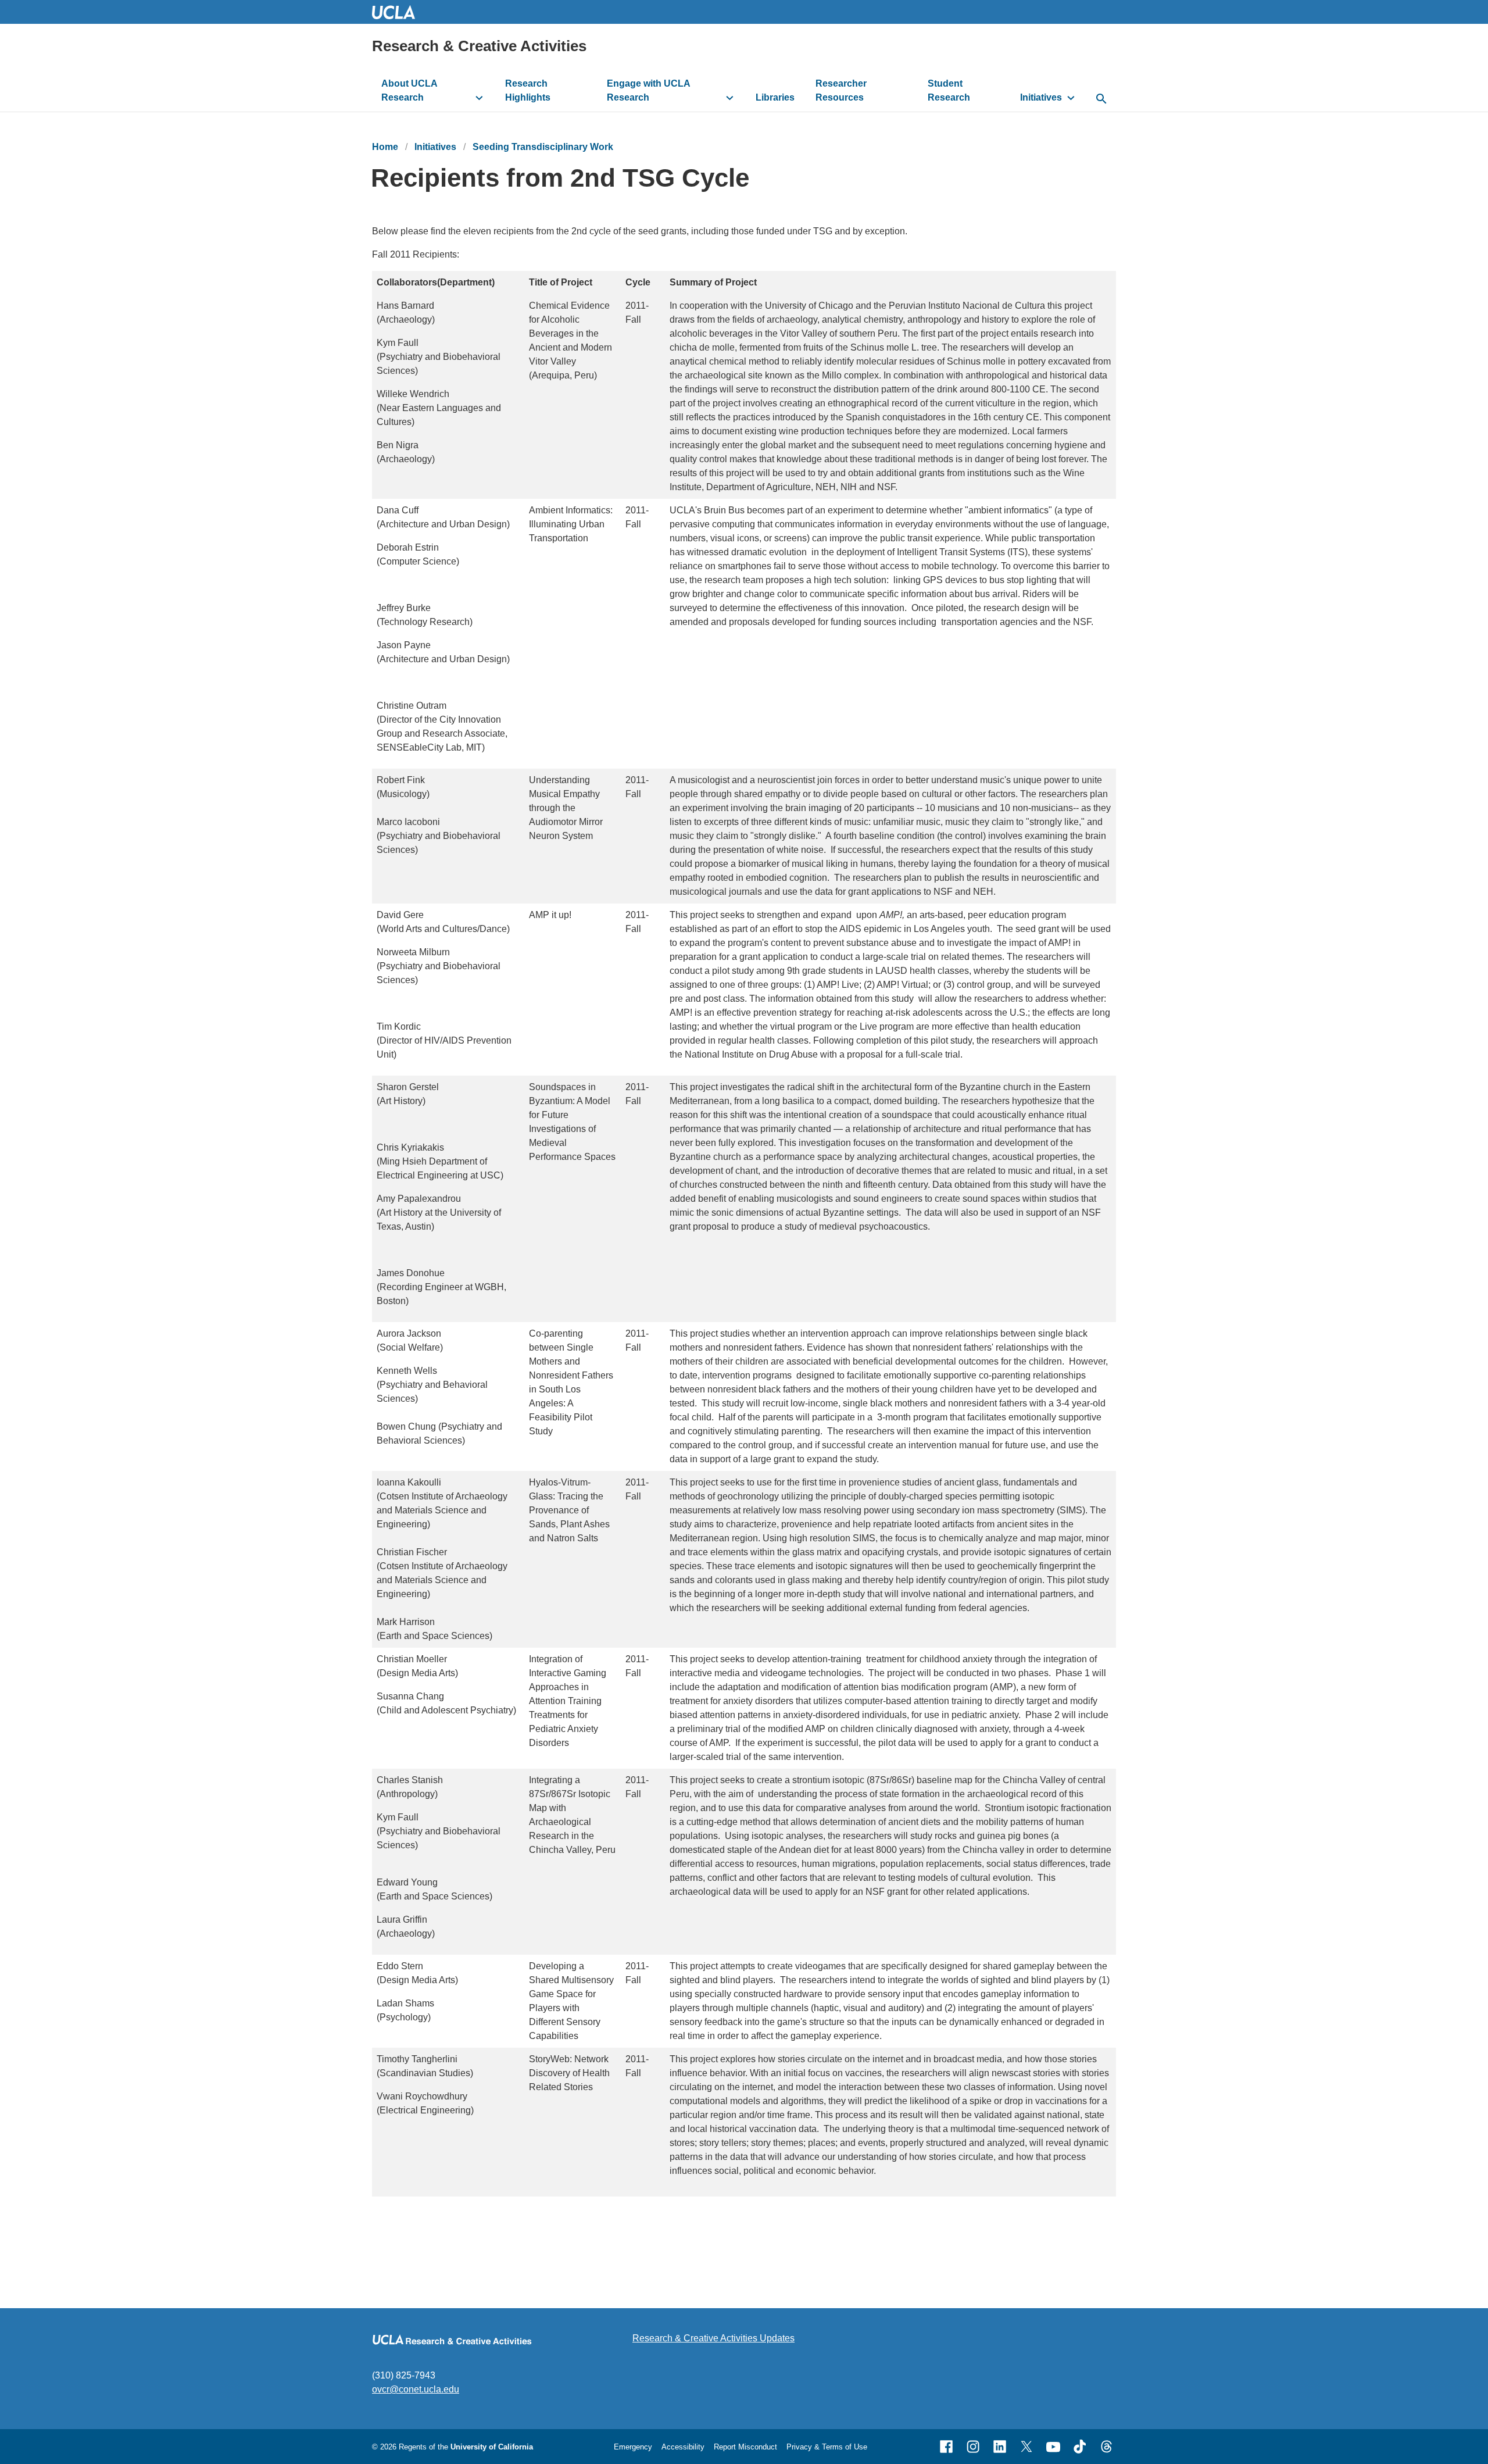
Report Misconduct (745, 2447)
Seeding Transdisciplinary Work (543, 147)
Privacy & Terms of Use (827, 2447)
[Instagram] (973, 2447)
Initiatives (1041, 97)
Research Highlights (528, 90)
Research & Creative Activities (479, 46)
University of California (492, 2447)
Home (385, 147)
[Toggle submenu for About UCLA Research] (479, 98)
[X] (1026, 2447)
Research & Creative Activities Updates (713, 2338)
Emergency (633, 2447)
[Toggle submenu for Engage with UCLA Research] (730, 98)
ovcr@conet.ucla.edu (416, 2389)
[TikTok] (1080, 2447)
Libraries (775, 97)
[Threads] (1107, 2447)
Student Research (949, 90)
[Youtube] (1053, 2447)
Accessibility (683, 2447)
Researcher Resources (841, 90)
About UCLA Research (409, 90)
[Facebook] (946, 2447)
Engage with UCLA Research (649, 90)
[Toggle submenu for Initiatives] (1071, 98)
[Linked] (1000, 2447)
